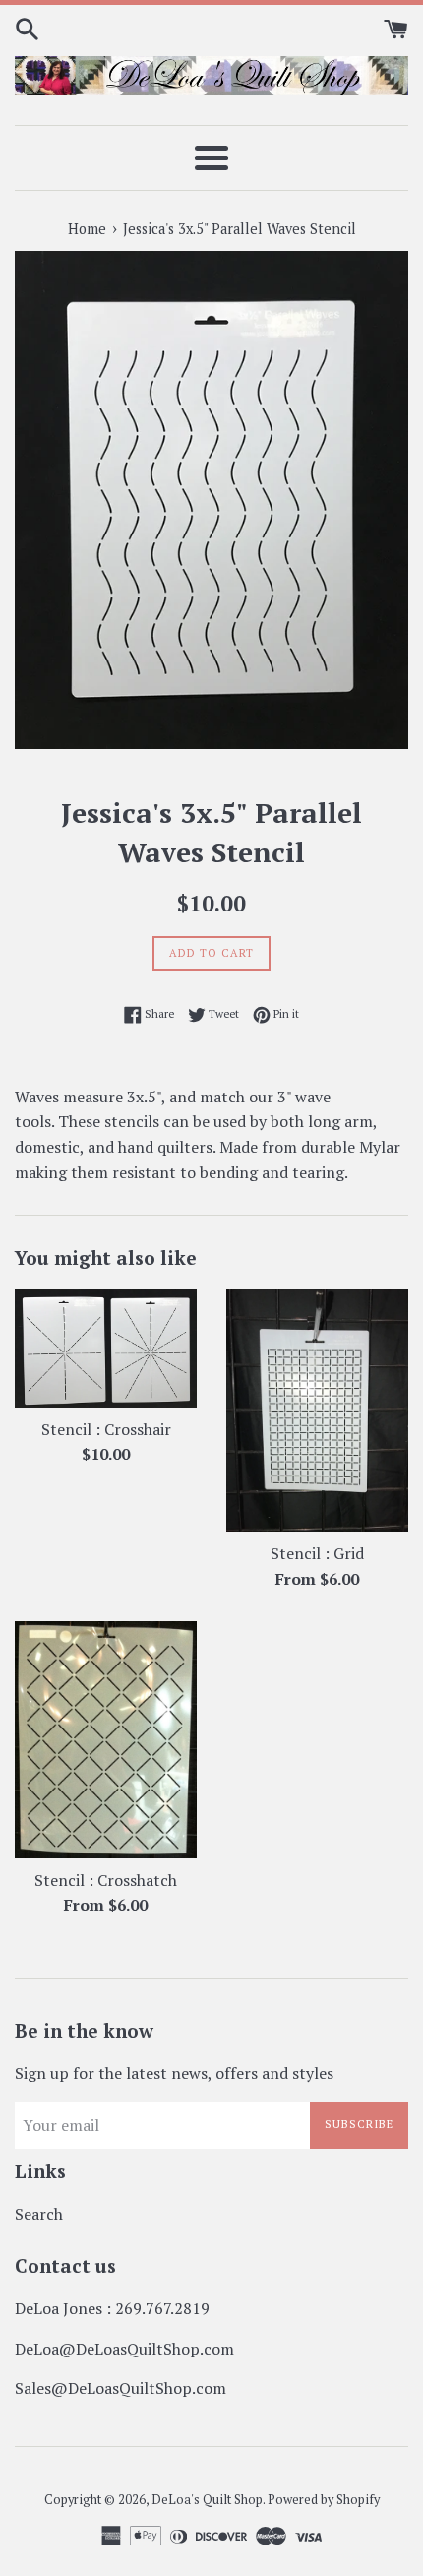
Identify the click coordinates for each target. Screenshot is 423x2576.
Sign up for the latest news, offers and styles (174, 2073)
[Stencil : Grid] (317, 1411)
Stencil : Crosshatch (106, 1880)
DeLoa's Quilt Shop (207, 2500)
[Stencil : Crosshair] (106, 1349)
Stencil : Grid (317, 1553)
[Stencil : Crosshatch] (106, 1739)
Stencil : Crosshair (106, 1429)
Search (39, 2214)
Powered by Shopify (324, 2500)
